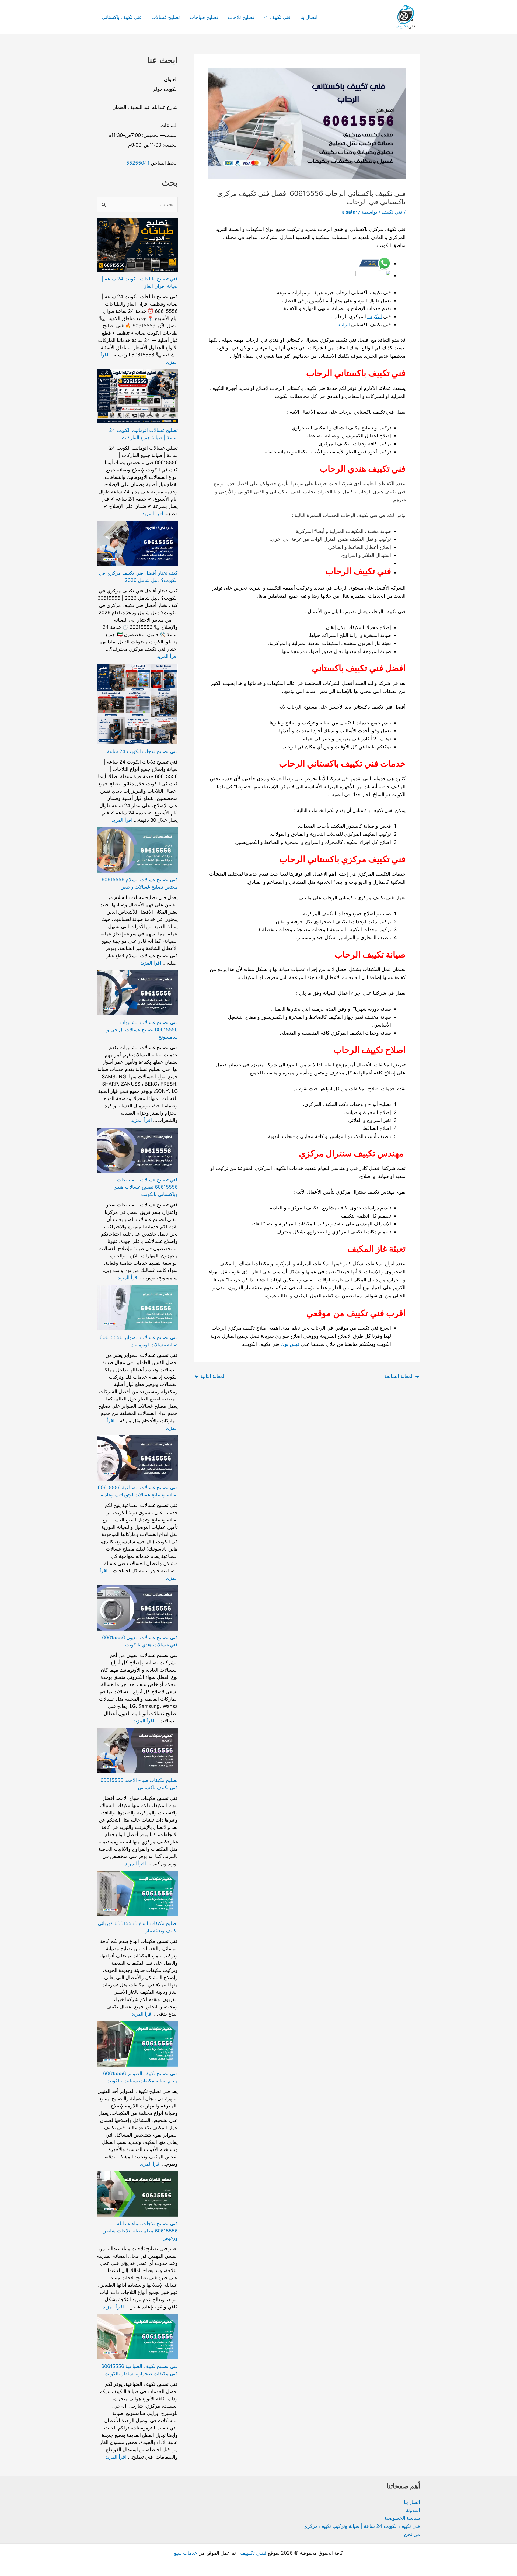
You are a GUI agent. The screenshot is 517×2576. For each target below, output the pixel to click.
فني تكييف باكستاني (122, 17)
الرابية (344, 325)
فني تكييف (280, 17)
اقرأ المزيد (153, 513)
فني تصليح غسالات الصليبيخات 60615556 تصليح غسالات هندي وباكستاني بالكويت (146, 1187)
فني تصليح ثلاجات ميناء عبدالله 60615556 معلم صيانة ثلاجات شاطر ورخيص (141, 2231)
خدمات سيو (186, 2553)
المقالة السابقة (402, 1376)
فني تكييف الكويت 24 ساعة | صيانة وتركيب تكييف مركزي (362, 2526)
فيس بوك (291, 1344)
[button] (267, 17)
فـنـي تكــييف (253, 2553)
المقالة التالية (210, 1376)
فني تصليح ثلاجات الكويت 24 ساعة (142, 751)
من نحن (412, 2534)
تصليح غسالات (166, 17)
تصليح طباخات (204, 17)
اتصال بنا (309, 17)
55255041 (138, 163)
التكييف (375, 316)
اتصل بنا (412, 2502)
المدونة (413, 2510)
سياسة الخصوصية (402, 2518)
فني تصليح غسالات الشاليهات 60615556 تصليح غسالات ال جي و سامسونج (142, 1030)
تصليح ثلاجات (241, 17)
